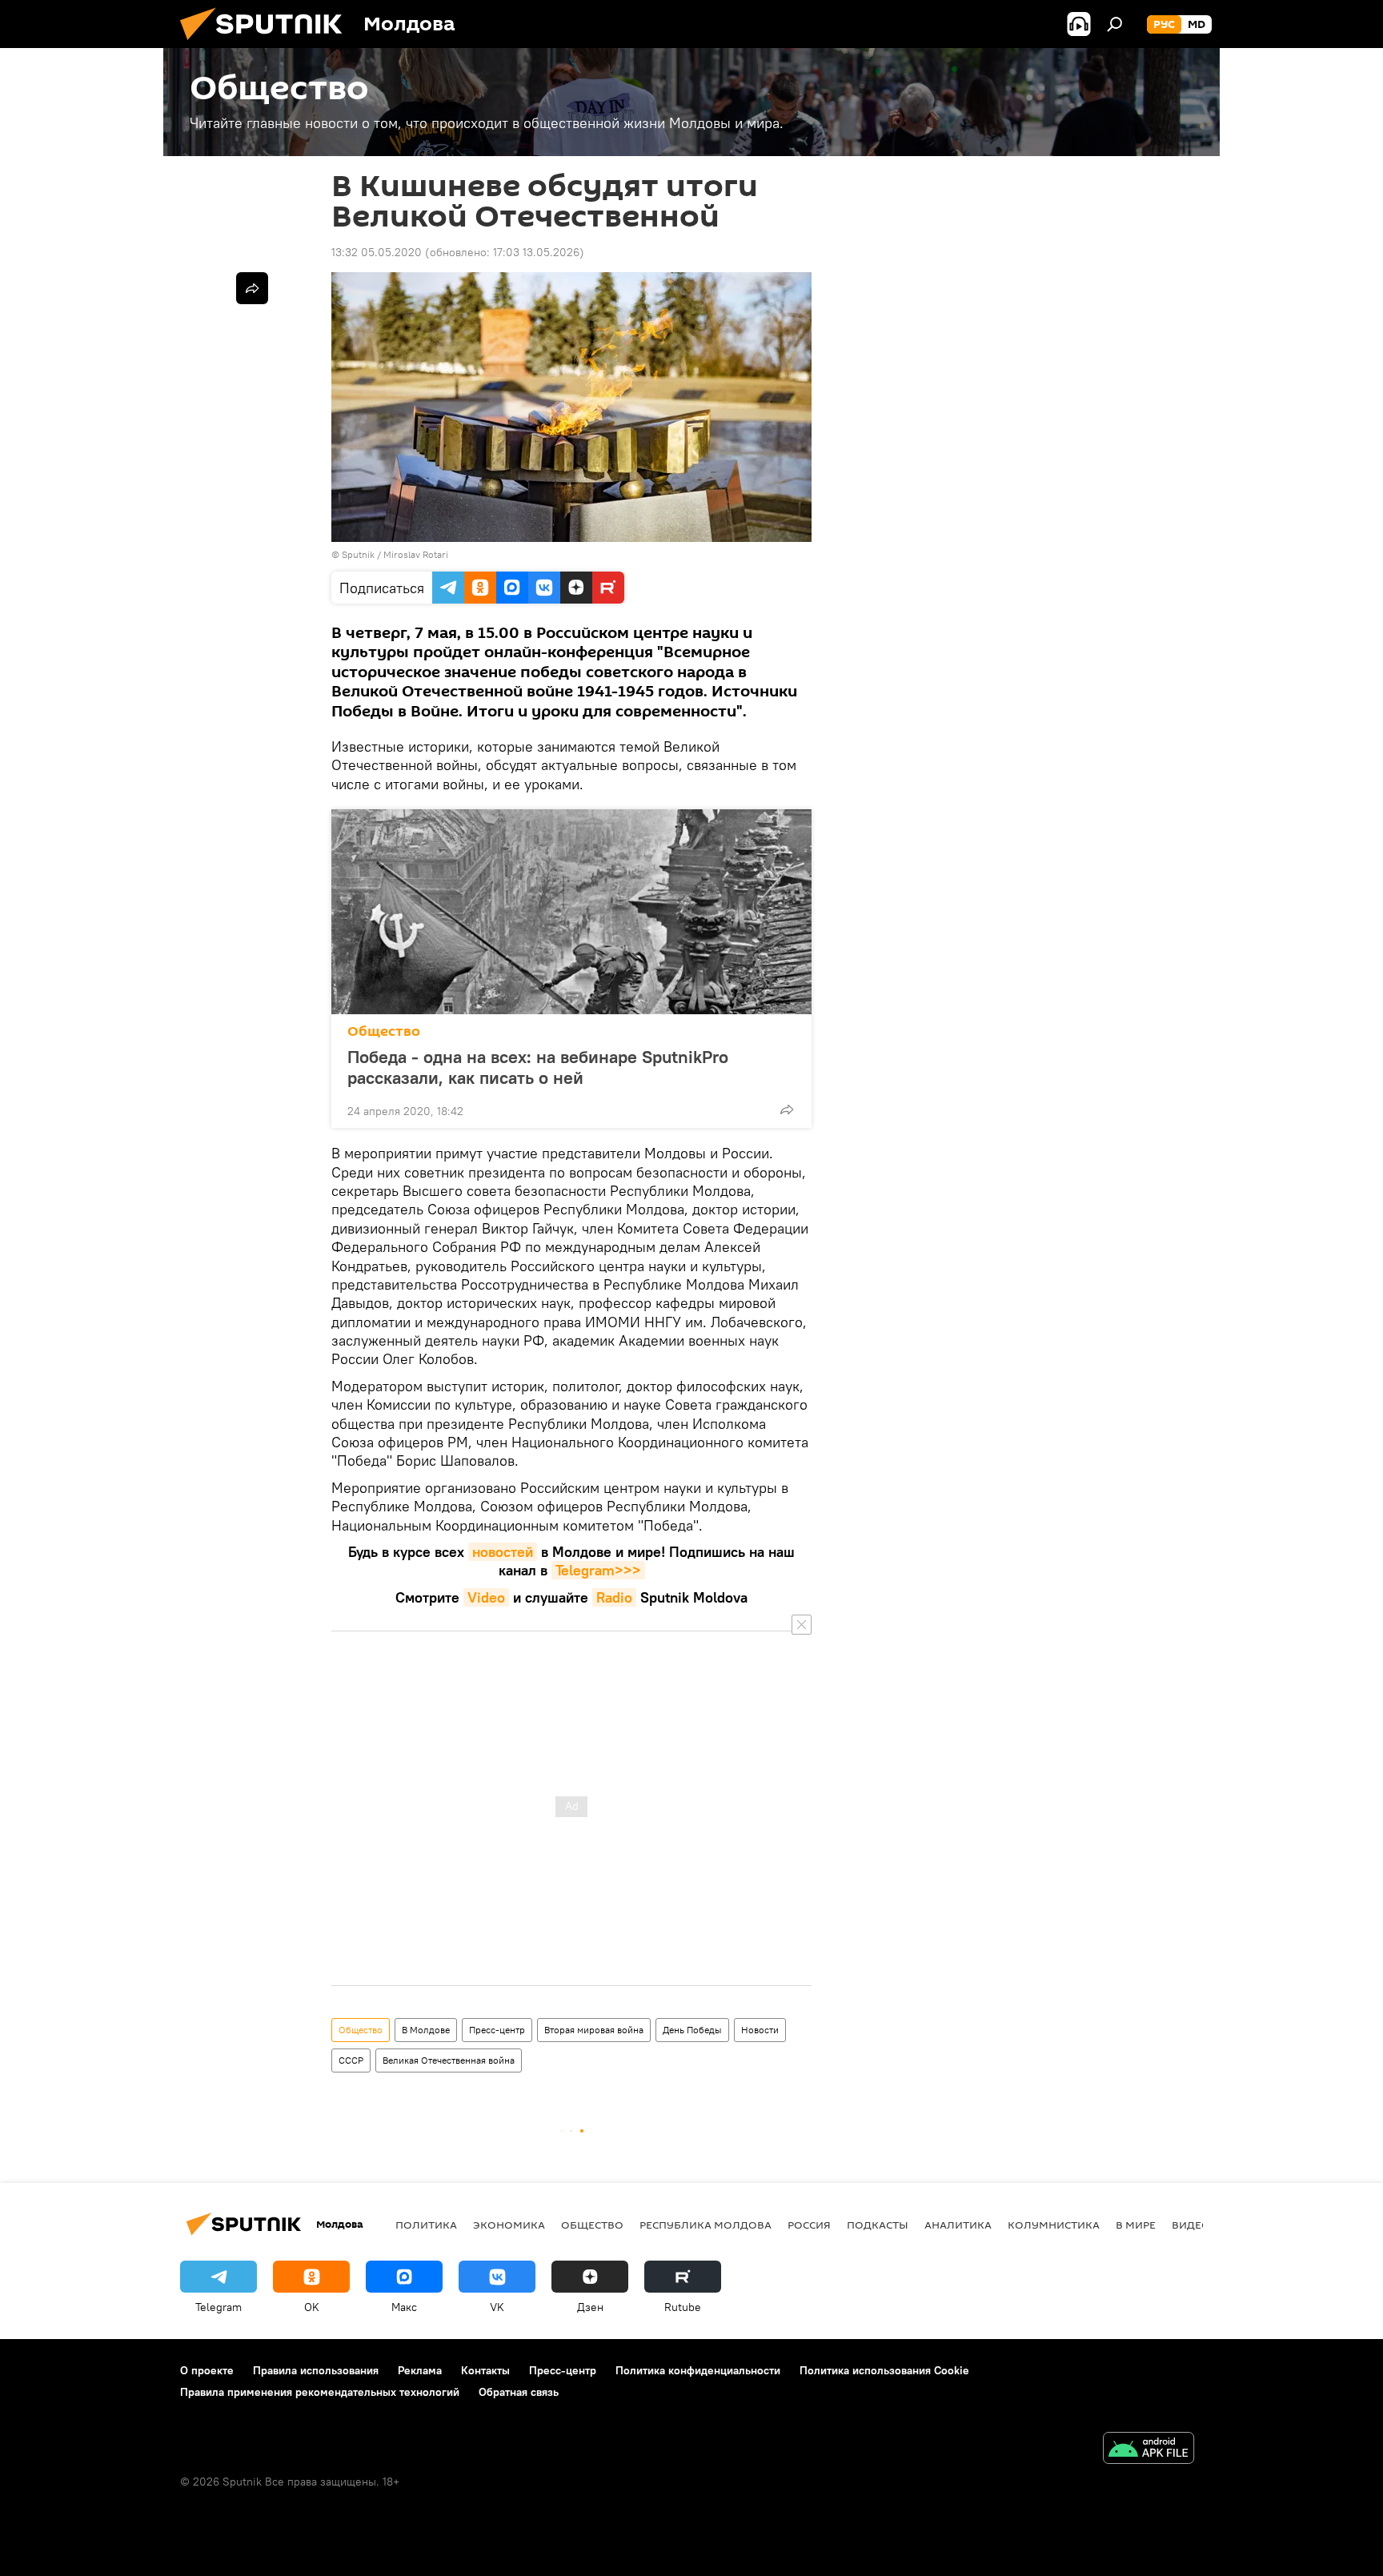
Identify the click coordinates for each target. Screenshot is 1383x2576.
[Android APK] (1148, 2450)
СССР (351, 2060)
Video (486, 1597)
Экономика (509, 2225)
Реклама (420, 2370)
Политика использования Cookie (884, 2370)
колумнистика (1054, 2225)
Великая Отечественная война (449, 2060)
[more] (787, 1109)
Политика (426, 2225)
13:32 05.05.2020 (377, 252)
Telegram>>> (598, 1570)
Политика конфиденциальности (698, 2370)
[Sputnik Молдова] (267, 44)
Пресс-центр (497, 2030)
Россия (809, 2225)
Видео (1191, 2225)
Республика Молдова (706, 2225)
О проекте (207, 2370)
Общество (384, 1031)
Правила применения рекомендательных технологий (320, 2392)
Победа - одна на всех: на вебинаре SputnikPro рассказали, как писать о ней (538, 1067)
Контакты (485, 2370)
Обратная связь (519, 2392)
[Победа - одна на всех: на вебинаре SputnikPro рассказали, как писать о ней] (571, 912)
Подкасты (878, 2225)
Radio (614, 1597)
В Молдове (426, 2030)
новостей (503, 1552)
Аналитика (958, 2225)
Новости (760, 2030)
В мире (1136, 2225)
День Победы (692, 2030)
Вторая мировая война (594, 2030)
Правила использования (316, 2370)
